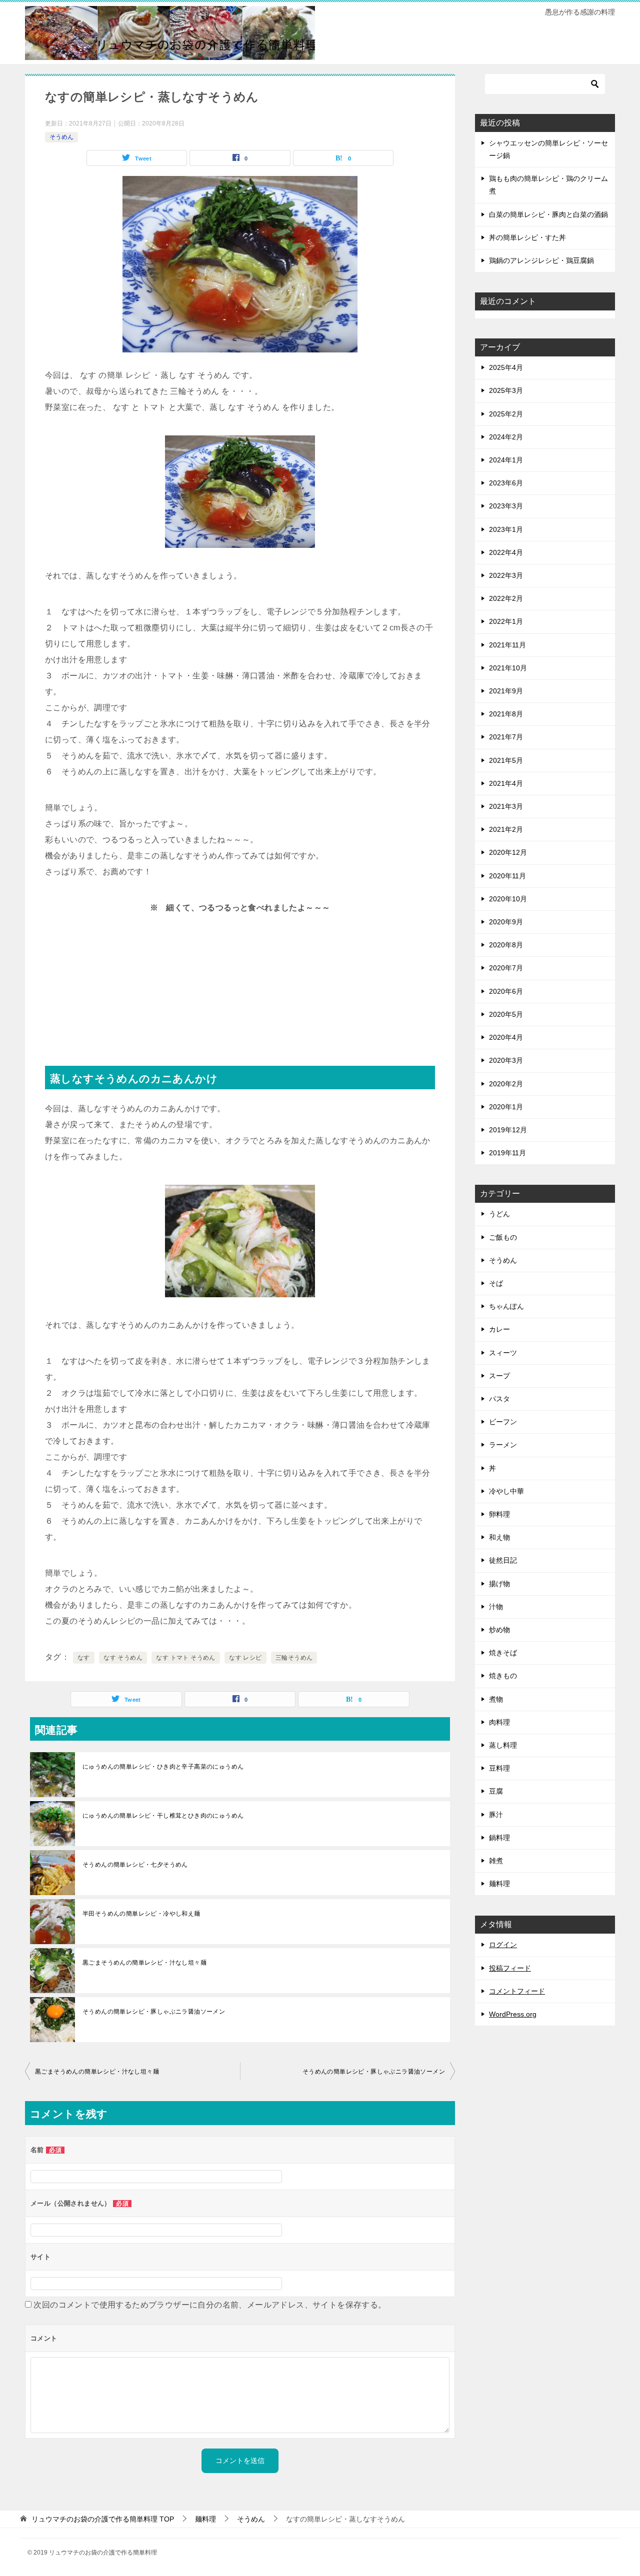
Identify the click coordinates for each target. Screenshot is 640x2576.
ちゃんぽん (506, 1306)
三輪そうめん (294, 1658)
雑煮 (496, 1861)
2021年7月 (506, 737)
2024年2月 (506, 437)
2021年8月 (506, 714)
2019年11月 (507, 1153)
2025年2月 (506, 414)
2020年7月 (506, 968)
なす (84, 1658)
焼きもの (503, 1676)
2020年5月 (506, 1014)
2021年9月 (506, 691)
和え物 (499, 1537)
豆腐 (496, 1791)
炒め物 (499, 1630)
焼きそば (503, 1653)
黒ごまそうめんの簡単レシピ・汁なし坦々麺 (144, 1963)
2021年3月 (506, 806)
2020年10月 (508, 899)
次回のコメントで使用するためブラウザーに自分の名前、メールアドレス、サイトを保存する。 (210, 2305)
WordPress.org (513, 2014)
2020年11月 (507, 876)
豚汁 (496, 1815)
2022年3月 (506, 575)
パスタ (499, 1399)
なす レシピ (245, 1658)
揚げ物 (499, 1584)
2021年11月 (507, 645)
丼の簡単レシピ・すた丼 (527, 237)
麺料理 (499, 1884)
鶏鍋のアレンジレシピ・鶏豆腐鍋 (541, 260)
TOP (103, 2519)
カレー (499, 1329)
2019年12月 (508, 1130)
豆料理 (499, 1768)
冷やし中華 (506, 1491)
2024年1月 (506, 460)
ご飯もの (503, 1237)
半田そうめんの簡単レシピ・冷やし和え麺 (141, 1914)
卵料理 (499, 1514)
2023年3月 (506, 506)
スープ (499, 1376)
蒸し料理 (503, 1745)
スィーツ (503, 1353)
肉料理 (499, 1722)
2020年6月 (506, 991)
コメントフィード (517, 1991)
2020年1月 (506, 1107)
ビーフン (503, 1422)
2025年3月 (506, 390)
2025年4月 (506, 367)
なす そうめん (123, 1658)
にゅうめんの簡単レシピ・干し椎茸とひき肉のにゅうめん (163, 1816)
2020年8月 (506, 945)
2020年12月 (508, 852)
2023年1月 (506, 529)
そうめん (61, 137)
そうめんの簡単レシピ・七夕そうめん (135, 1865)
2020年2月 (506, 1084)
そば (496, 1283)
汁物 (496, 1607)
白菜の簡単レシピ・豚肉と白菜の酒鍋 (548, 214)
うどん (499, 1214)
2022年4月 (506, 552)
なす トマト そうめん (185, 1658)
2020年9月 (506, 922)
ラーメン (503, 1445)
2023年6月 (506, 483)
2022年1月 (506, 621)
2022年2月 (506, 598)
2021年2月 (506, 829)
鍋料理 (499, 1838)
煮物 (496, 1699)
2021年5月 (506, 760)
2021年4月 (506, 783)
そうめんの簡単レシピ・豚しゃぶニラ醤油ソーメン (154, 2012)
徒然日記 (503, 1560)
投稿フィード (510, 1968)
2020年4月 (506, 1037)
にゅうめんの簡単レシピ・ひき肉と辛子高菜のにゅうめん (163, 1767)
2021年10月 (508, 668)
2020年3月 (506, 1060)
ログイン (503, 1945)
